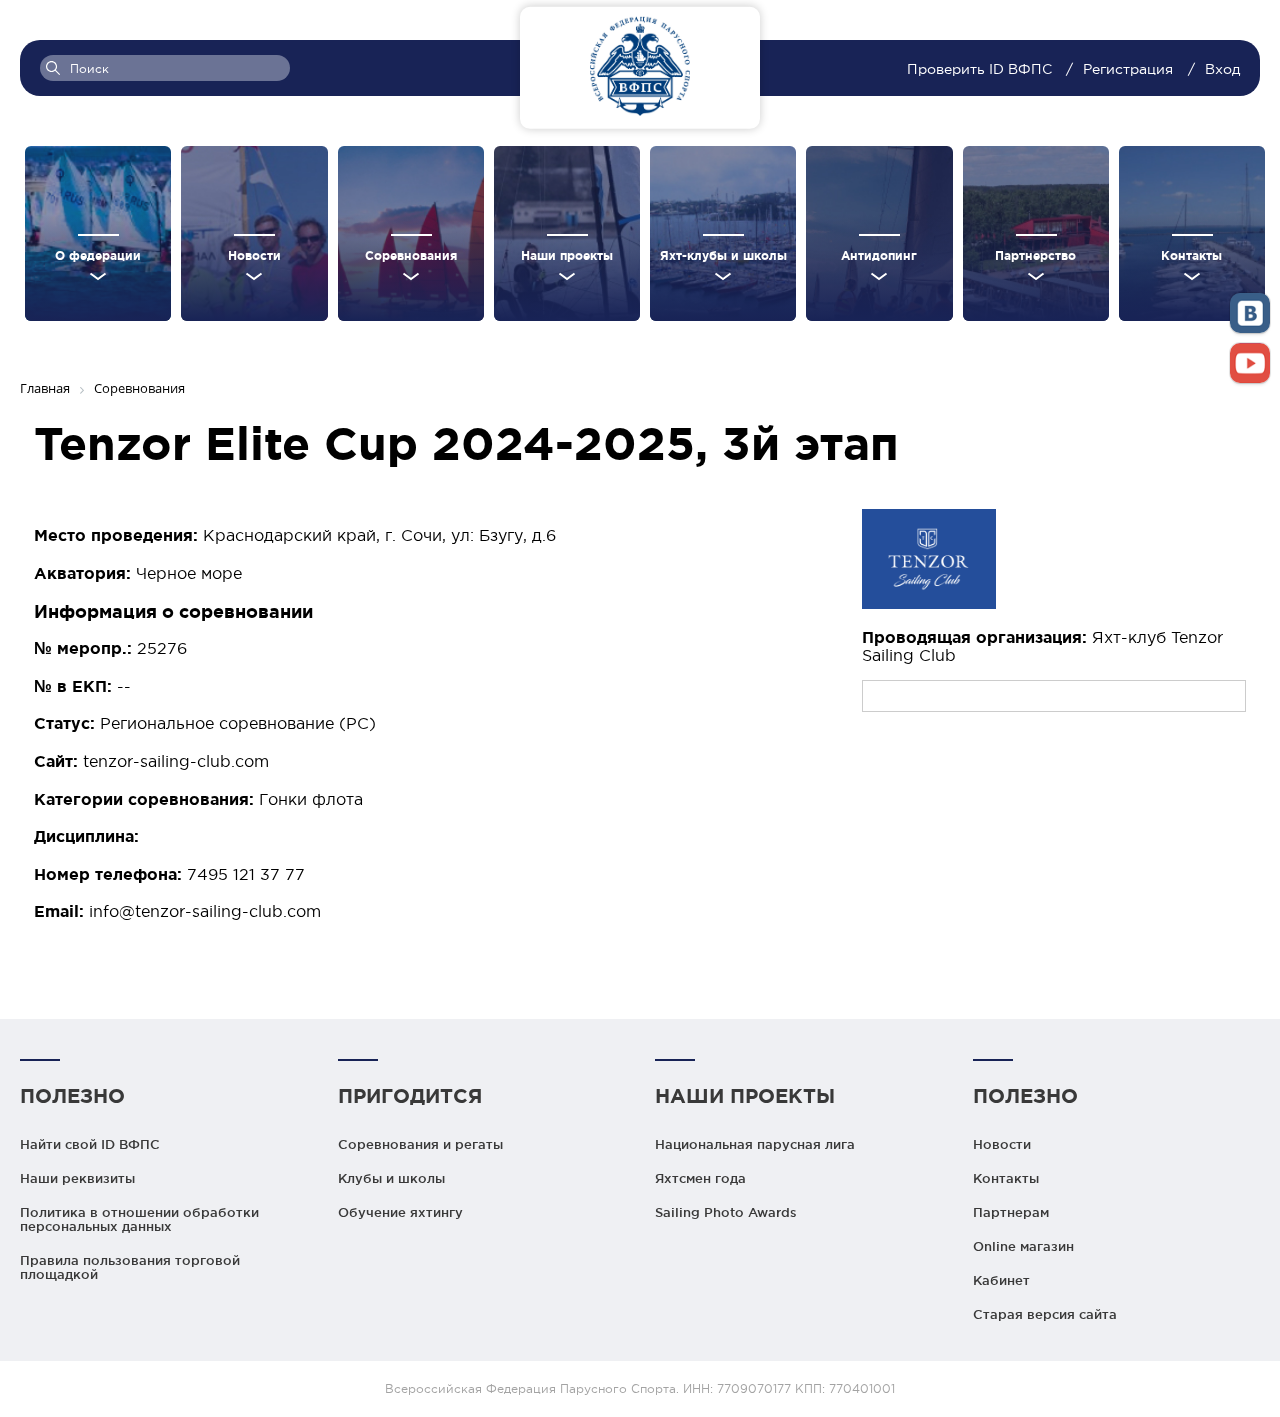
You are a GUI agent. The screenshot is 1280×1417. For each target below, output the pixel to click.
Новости (1002, 1144)
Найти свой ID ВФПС (90, 1144)
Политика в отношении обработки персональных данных (139, 1219)
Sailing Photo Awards (726, 1212)
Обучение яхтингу (400, 1212)
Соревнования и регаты (420, 1144)
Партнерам (1011, 1212)
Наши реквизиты (77, 1178)
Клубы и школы (391, 1178)
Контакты (1006, 1178)
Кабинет (1001, 1280)
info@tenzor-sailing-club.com (205, 911)
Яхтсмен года (700, 1178)
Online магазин (1023, 1246)
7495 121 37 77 (246, 874)
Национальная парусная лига (755, 1144)
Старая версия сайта (1045, 1314)
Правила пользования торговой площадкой (130, 1267)
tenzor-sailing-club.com (176, 761)
